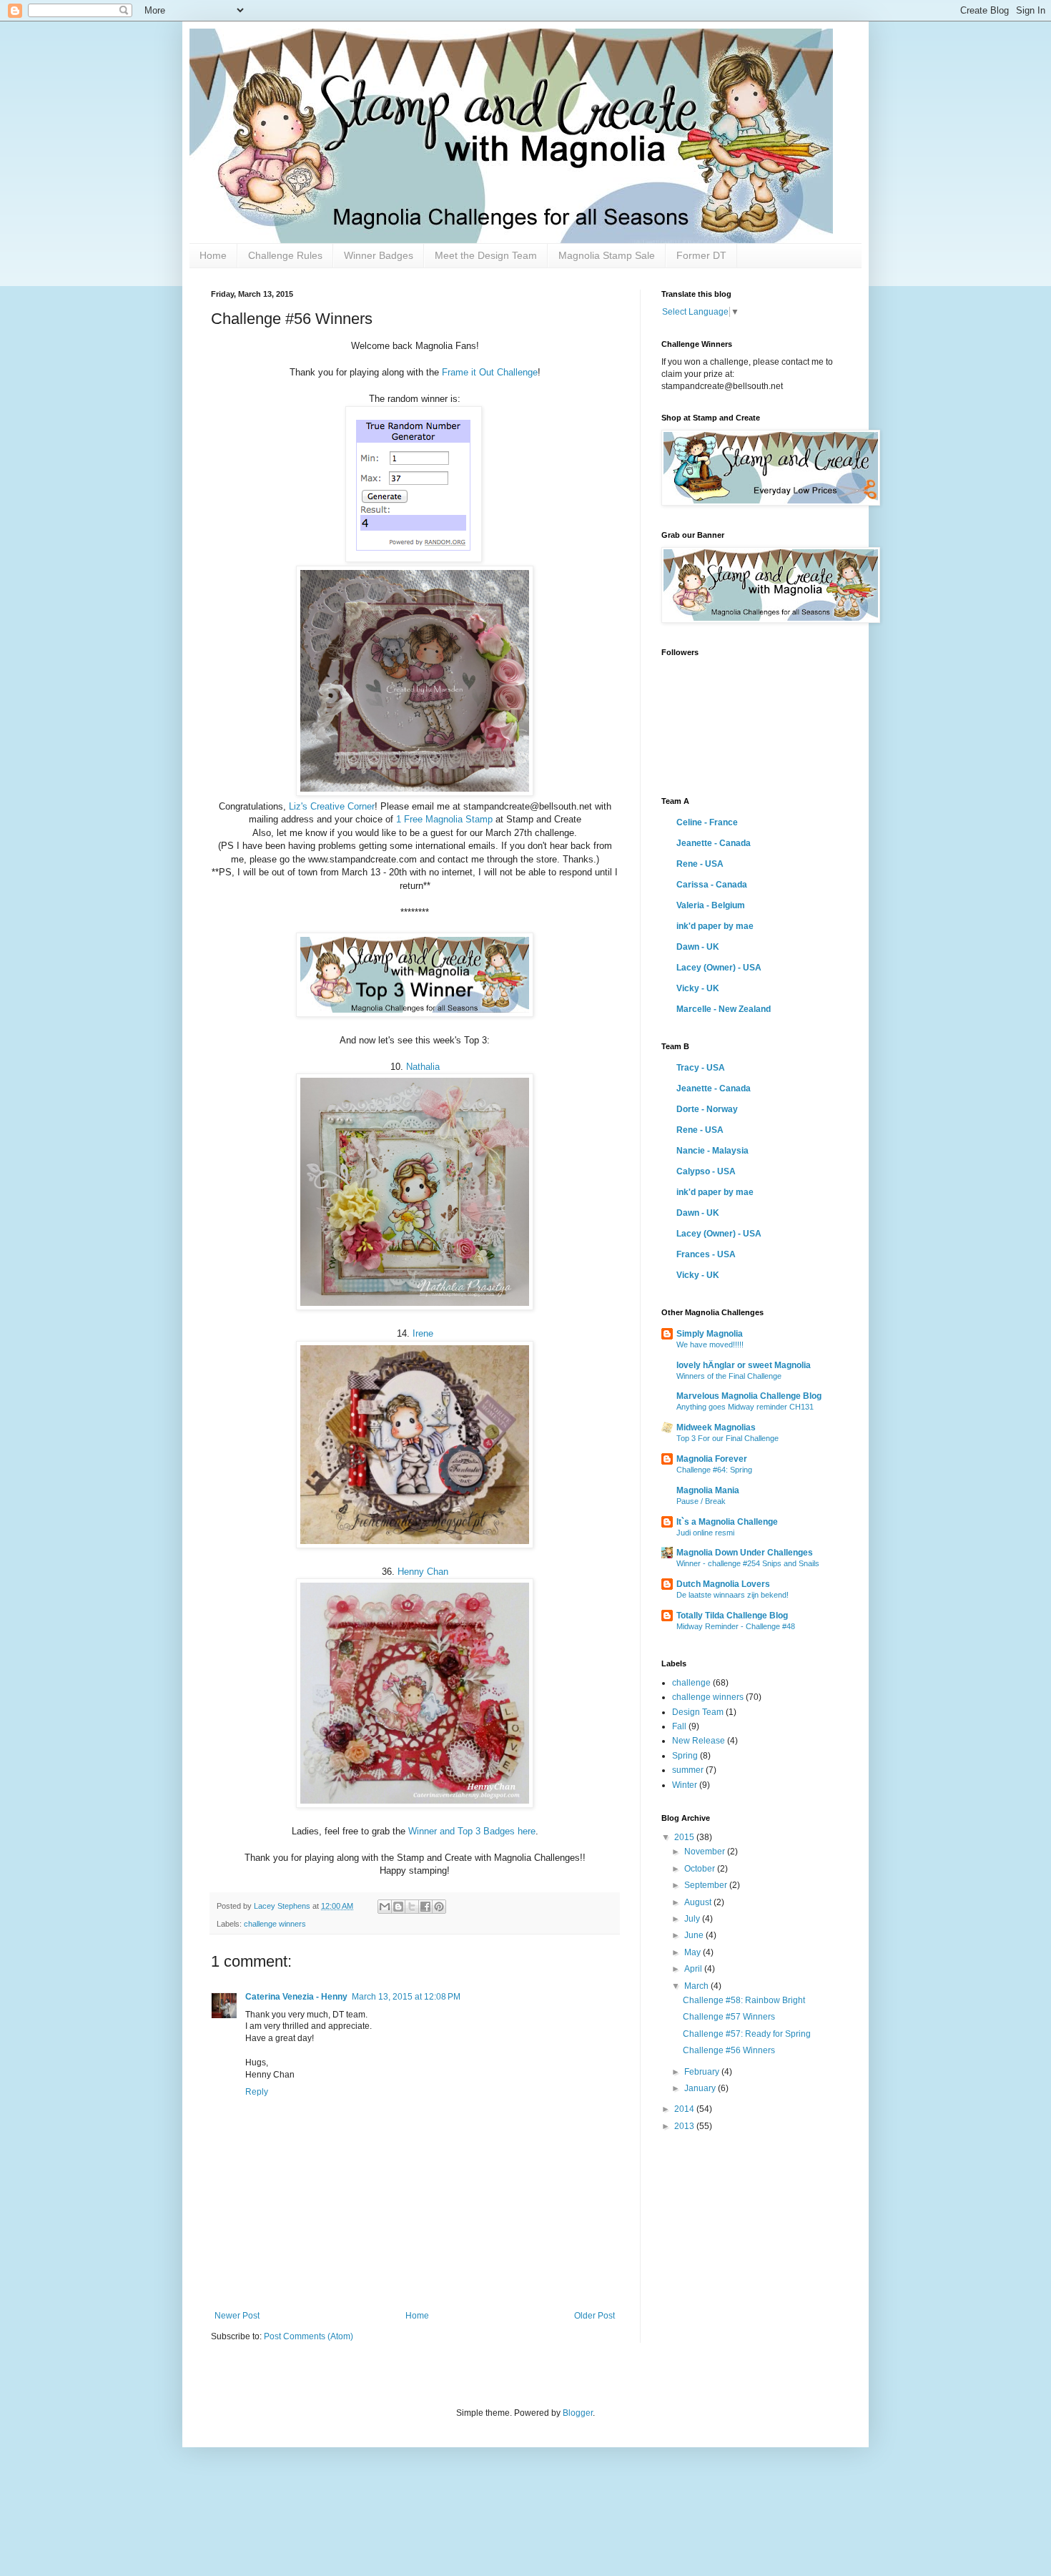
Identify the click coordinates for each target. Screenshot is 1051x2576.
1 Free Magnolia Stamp (444, 819)
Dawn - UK (698, 947)
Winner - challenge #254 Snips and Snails (748, 1563)
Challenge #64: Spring (714, 1470)
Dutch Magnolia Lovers (723, 1584)
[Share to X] (412, 1907)
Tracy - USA (701, 1068)
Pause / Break (701, 1501)
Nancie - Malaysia (712, 1151)
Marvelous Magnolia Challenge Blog (749, 1396)
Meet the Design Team (486, 255)
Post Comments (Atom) (309, 2336)
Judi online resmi (705, 1533)
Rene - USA (700, 864)
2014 (685, 2109)
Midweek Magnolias (716, 1427)
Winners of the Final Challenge (729, 1376)
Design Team (698, 1712)
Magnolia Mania (708, 1490)
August (699, 1902)
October (701, 1869)
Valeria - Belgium (711, 905)
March (697, 1986)
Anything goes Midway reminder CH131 (745, 1407)
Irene (423, 1333)
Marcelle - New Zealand (724, 1009)
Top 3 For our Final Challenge (727, 1438)
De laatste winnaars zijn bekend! (732, 1595)
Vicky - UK (698, 988)
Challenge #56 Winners (729, 2050)
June (695, 1935)
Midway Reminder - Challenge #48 (736, 1626)
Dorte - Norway (707, 1109)
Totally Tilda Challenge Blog (732, 1616)
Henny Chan (423, 1572)
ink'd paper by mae (715, 926)
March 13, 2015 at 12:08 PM (406, 1997)
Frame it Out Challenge (490, 372)
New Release (699, 1741)
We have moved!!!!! (710, 1344)
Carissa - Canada (712, 885)
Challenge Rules (285, 255)
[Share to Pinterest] (439, 1907)
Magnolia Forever (712, 1459)
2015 (685, 1837)
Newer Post (237, 2316)
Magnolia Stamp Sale (607, 255)
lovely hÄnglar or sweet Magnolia (744, 1365)
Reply (257, 2092)
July (693, 1919)
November (706, 1852)
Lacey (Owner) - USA (719, 968)
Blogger (578, 2413)
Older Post (594, 2316)
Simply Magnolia (710, 1334)
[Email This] (385, 1907)
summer (688, 1770)
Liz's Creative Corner (332, 806)
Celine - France (707, 822)
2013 (685, 2126)
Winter (685, 1785)
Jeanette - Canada (714, 843)
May (694, 1952)
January (701, 2088)
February (703, 2072)
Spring (685, 1756)
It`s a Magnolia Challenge (727, 1522)
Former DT (701, 255)
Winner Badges (379, 255)
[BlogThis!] (398, 1907)
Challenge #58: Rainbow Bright (744, 2000)
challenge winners (275, 1924)
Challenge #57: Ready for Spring (747, 2034)
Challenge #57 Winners (729, 2017)
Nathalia (423, 1067)
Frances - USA (706, 1254)
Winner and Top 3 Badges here (472, 1831)
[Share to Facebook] (425, 1907)
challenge (691, 1683)
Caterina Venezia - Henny (296, 1997)
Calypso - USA (706, 1171)
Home (213, 255)
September (707, 1885)
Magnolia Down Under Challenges (745, 1553)
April (694, 1969)
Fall (679, 1726)
